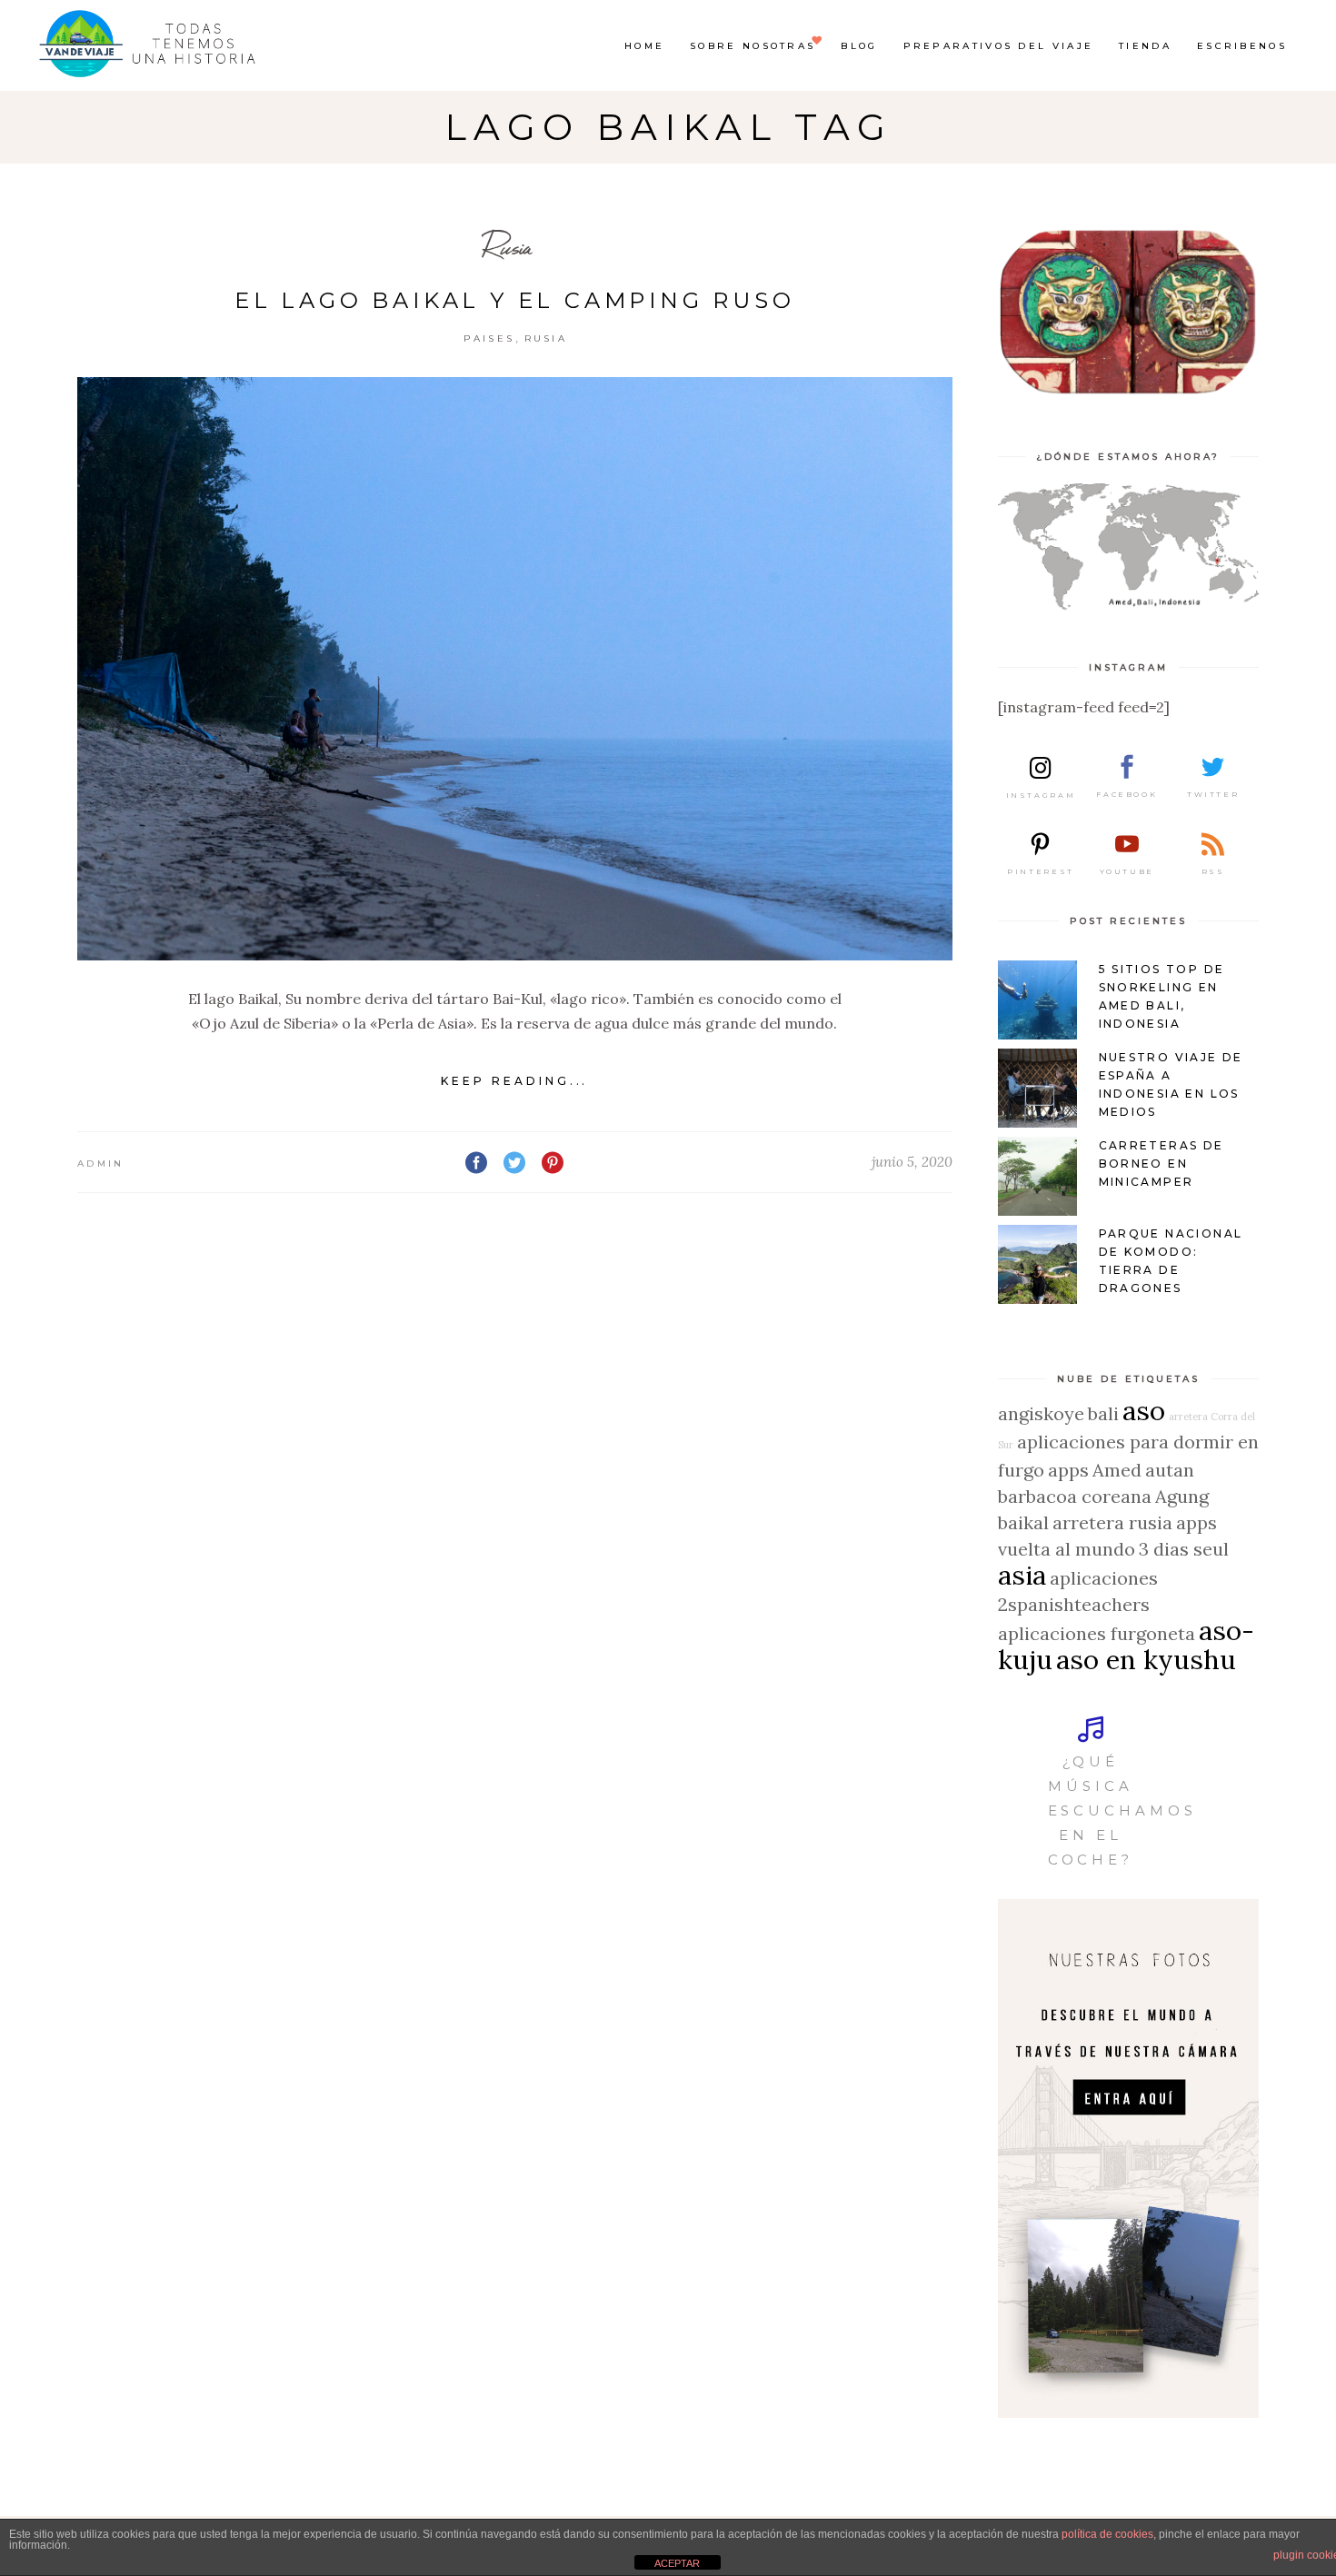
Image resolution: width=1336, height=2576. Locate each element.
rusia (546, 338)
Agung (1182, 1496)
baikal (1023, 1522)
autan (1170, 1470)
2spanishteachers (1074, 1604)
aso (1144, 1410)
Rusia (508, 247)
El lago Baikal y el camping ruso (515, 300)
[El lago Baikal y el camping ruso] (515, 669)
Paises (489, 338)
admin (101, 1164)
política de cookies (1107, 2534)
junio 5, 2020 (912, 1162)
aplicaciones (1104, 1578)
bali (1103, 1413)
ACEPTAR (677, 2563)
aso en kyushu (1146, 1659)
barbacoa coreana (1075, 1496)
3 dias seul (1184, 1549)
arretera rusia (1112, 1522)
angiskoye (1041, 1413)
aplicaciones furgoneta (1097, 1633)
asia (1022, 1575)
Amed (1117, 1470)
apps (1068, 1470)
